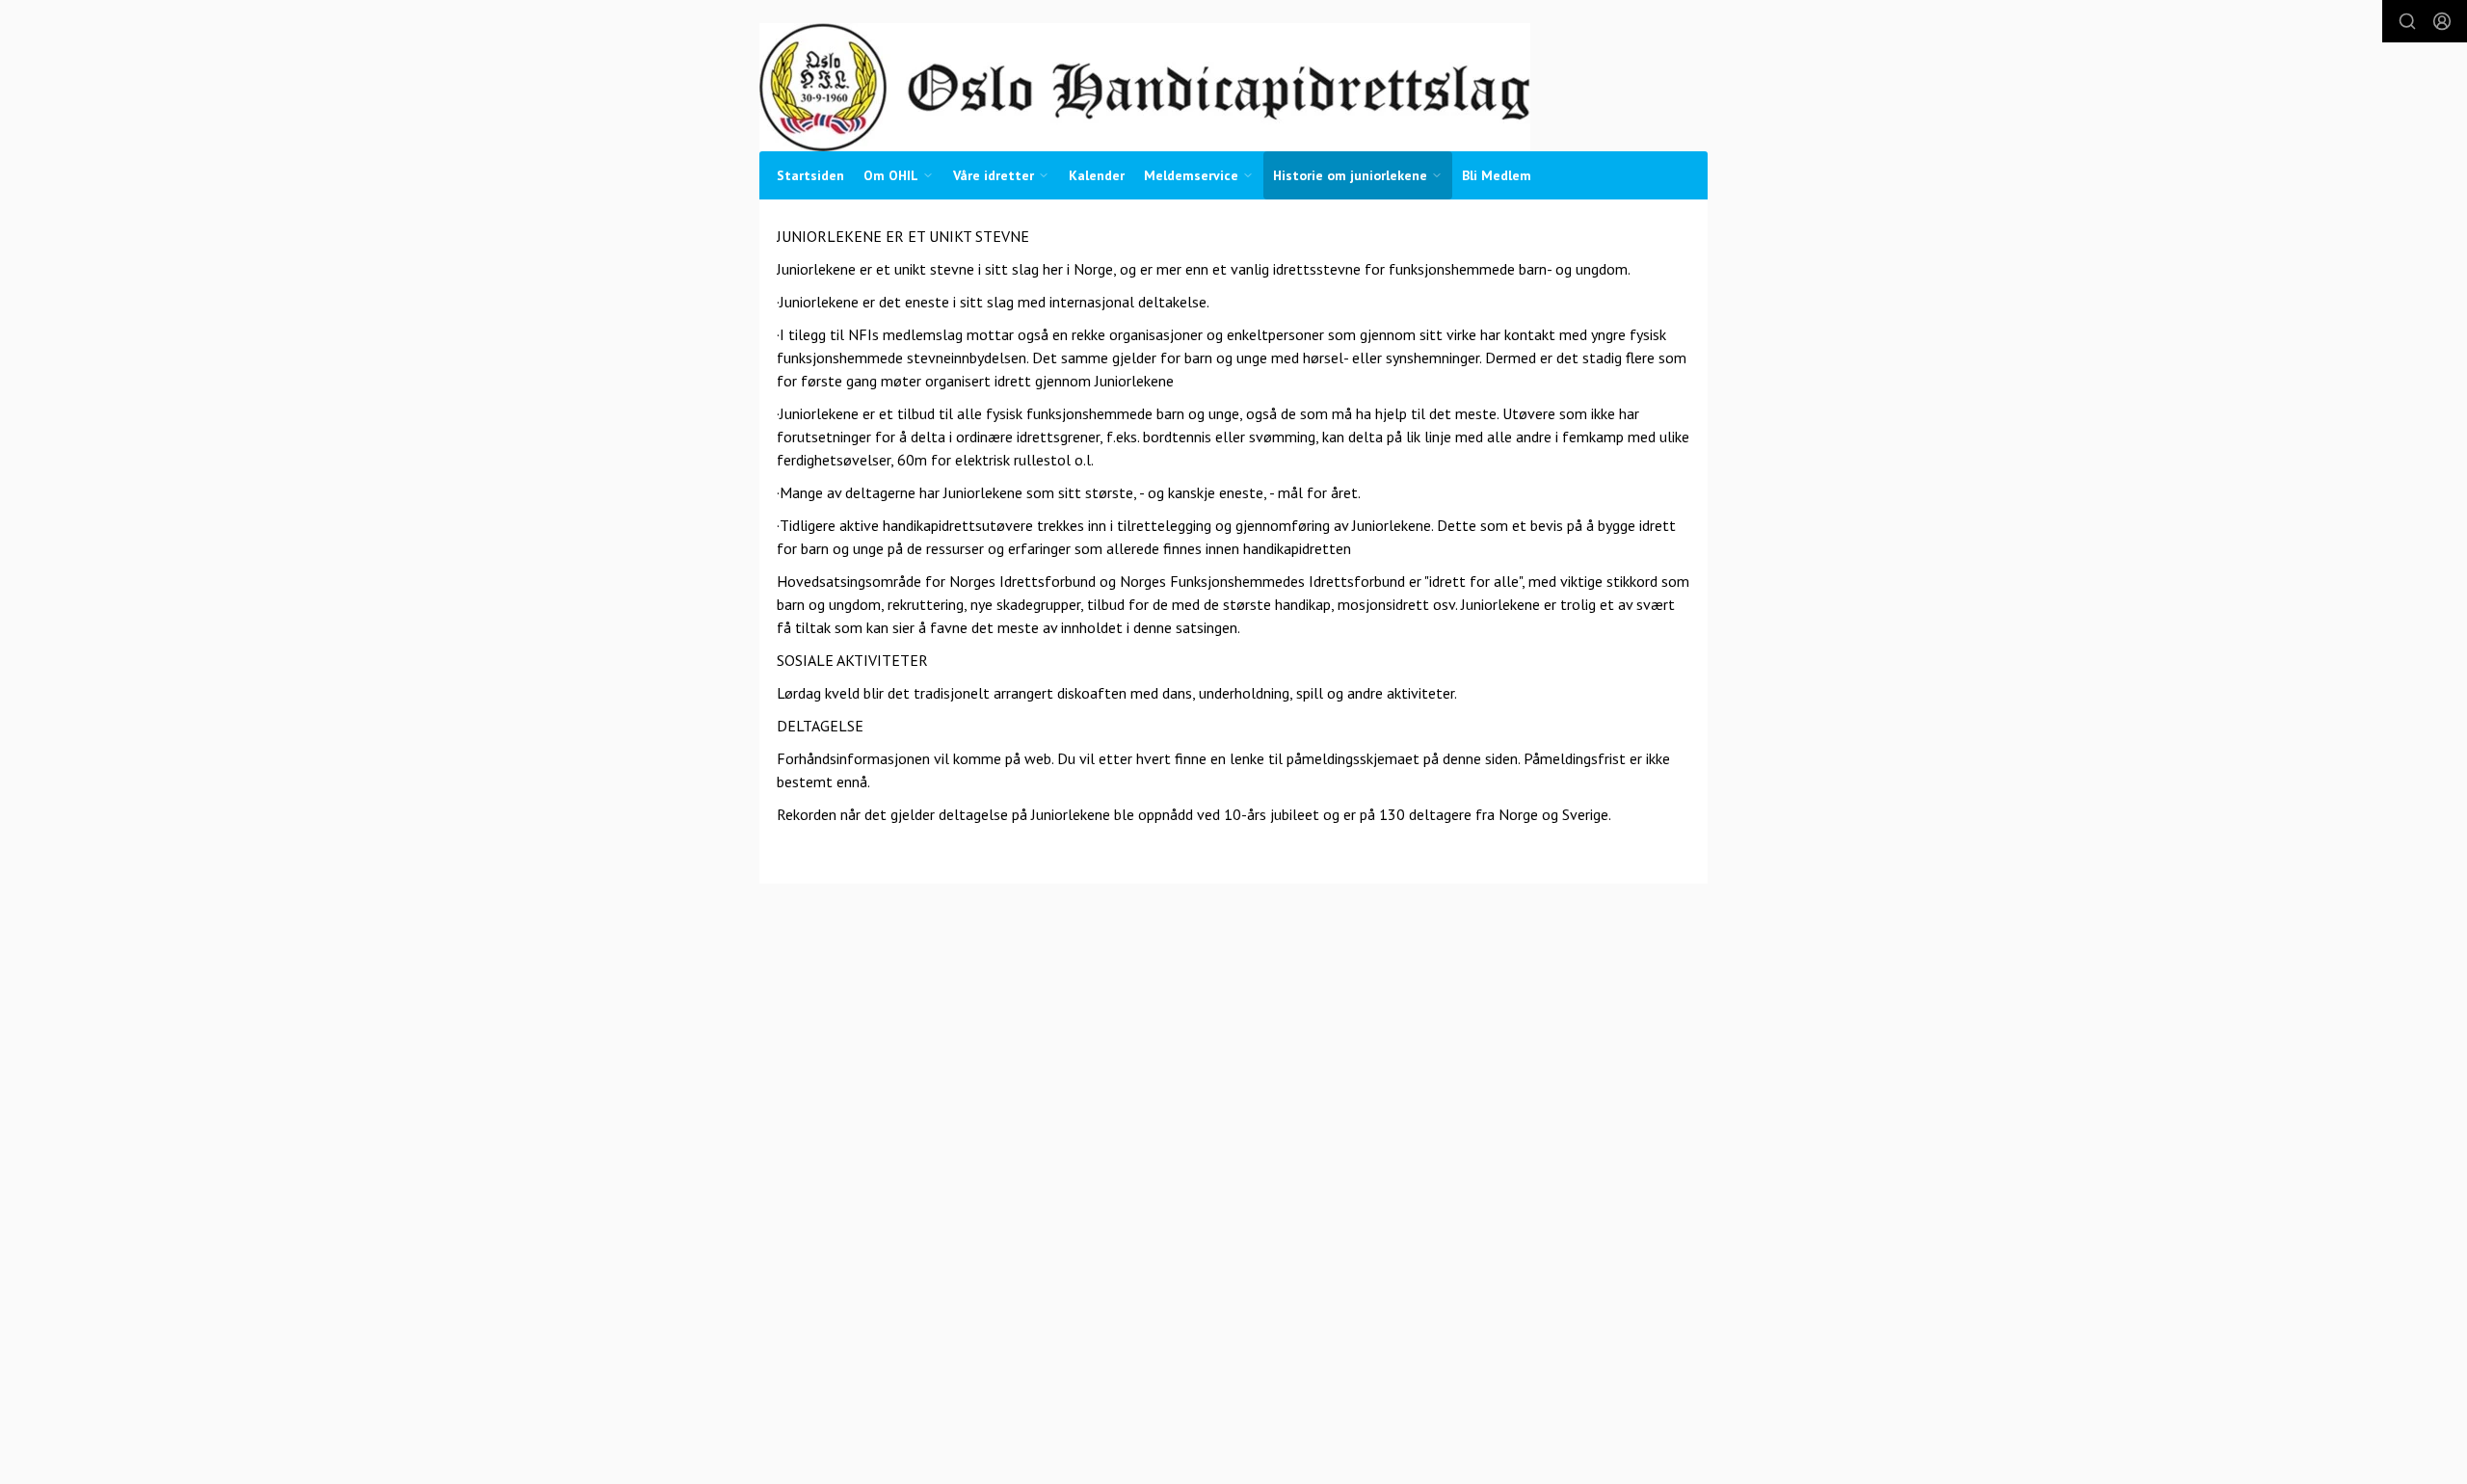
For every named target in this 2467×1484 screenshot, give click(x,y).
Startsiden (810, 175)
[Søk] (2407, 21)
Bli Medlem (1497, 175)
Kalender (1097, 175)
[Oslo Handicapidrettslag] (1145, 87)
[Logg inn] (2442, 21)
